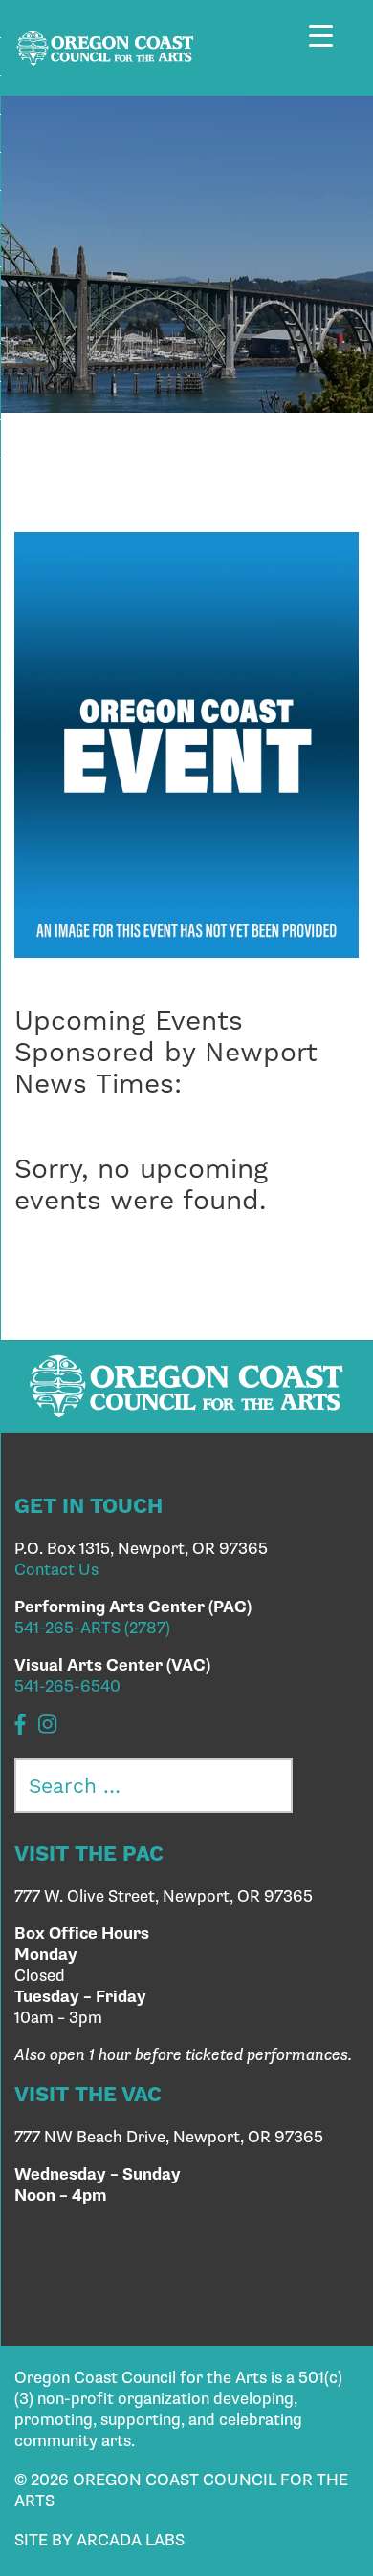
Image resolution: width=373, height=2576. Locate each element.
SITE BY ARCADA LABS (99, 2541)
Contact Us (56, 1570)
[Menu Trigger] (331, 50)
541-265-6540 (67, 1687)
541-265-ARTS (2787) (92, 1629)
